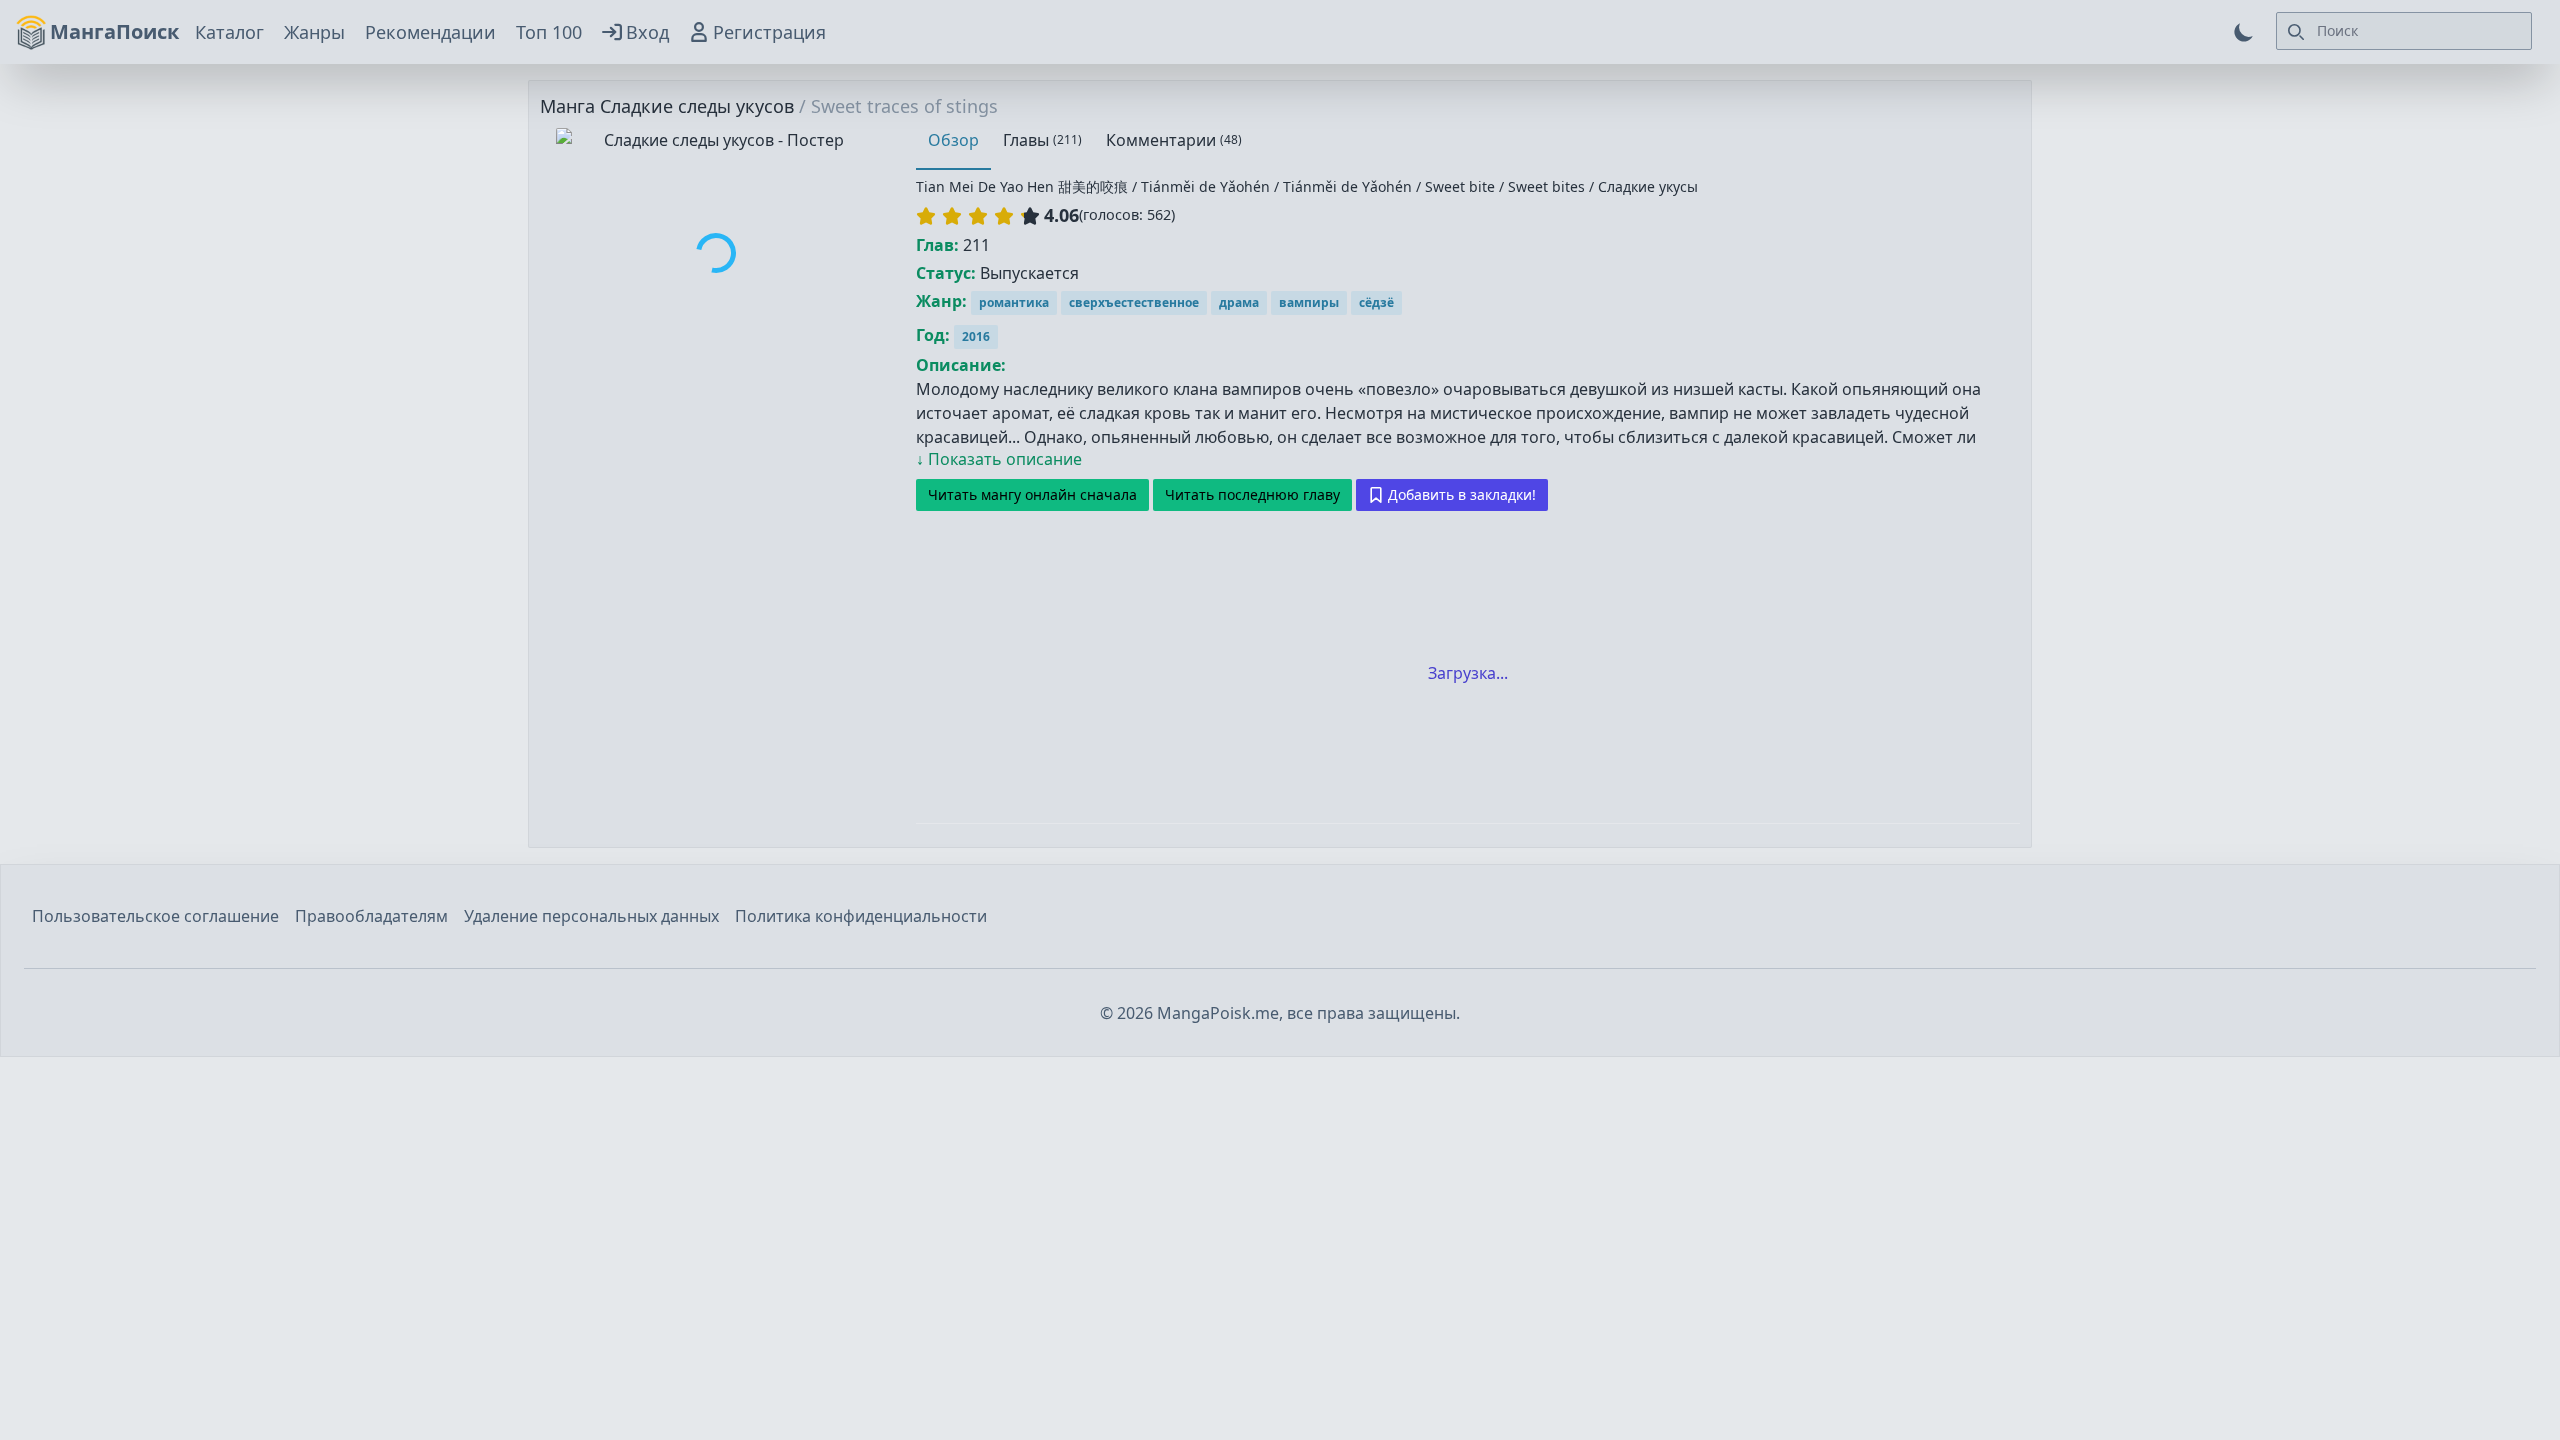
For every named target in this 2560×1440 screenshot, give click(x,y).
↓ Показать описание (999, 459)
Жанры (314, 32)
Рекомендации (430, 32)
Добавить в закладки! (1462, 494)
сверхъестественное (1134, 302)
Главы (1042, 140)
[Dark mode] (2244, 32)
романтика (1014, 302)
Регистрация (769, 32)
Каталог (229, 32)
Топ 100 (549, 32)
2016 (976, 336)
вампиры (1309, 302)
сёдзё (1376, 302)
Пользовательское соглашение (155, 916)
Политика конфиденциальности (861, 916)
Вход (647, 32)
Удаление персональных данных (591, 916)
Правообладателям (371, 916)
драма (1239, 302)
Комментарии (1174, 140)
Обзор (953, 140)
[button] (978, 216)
